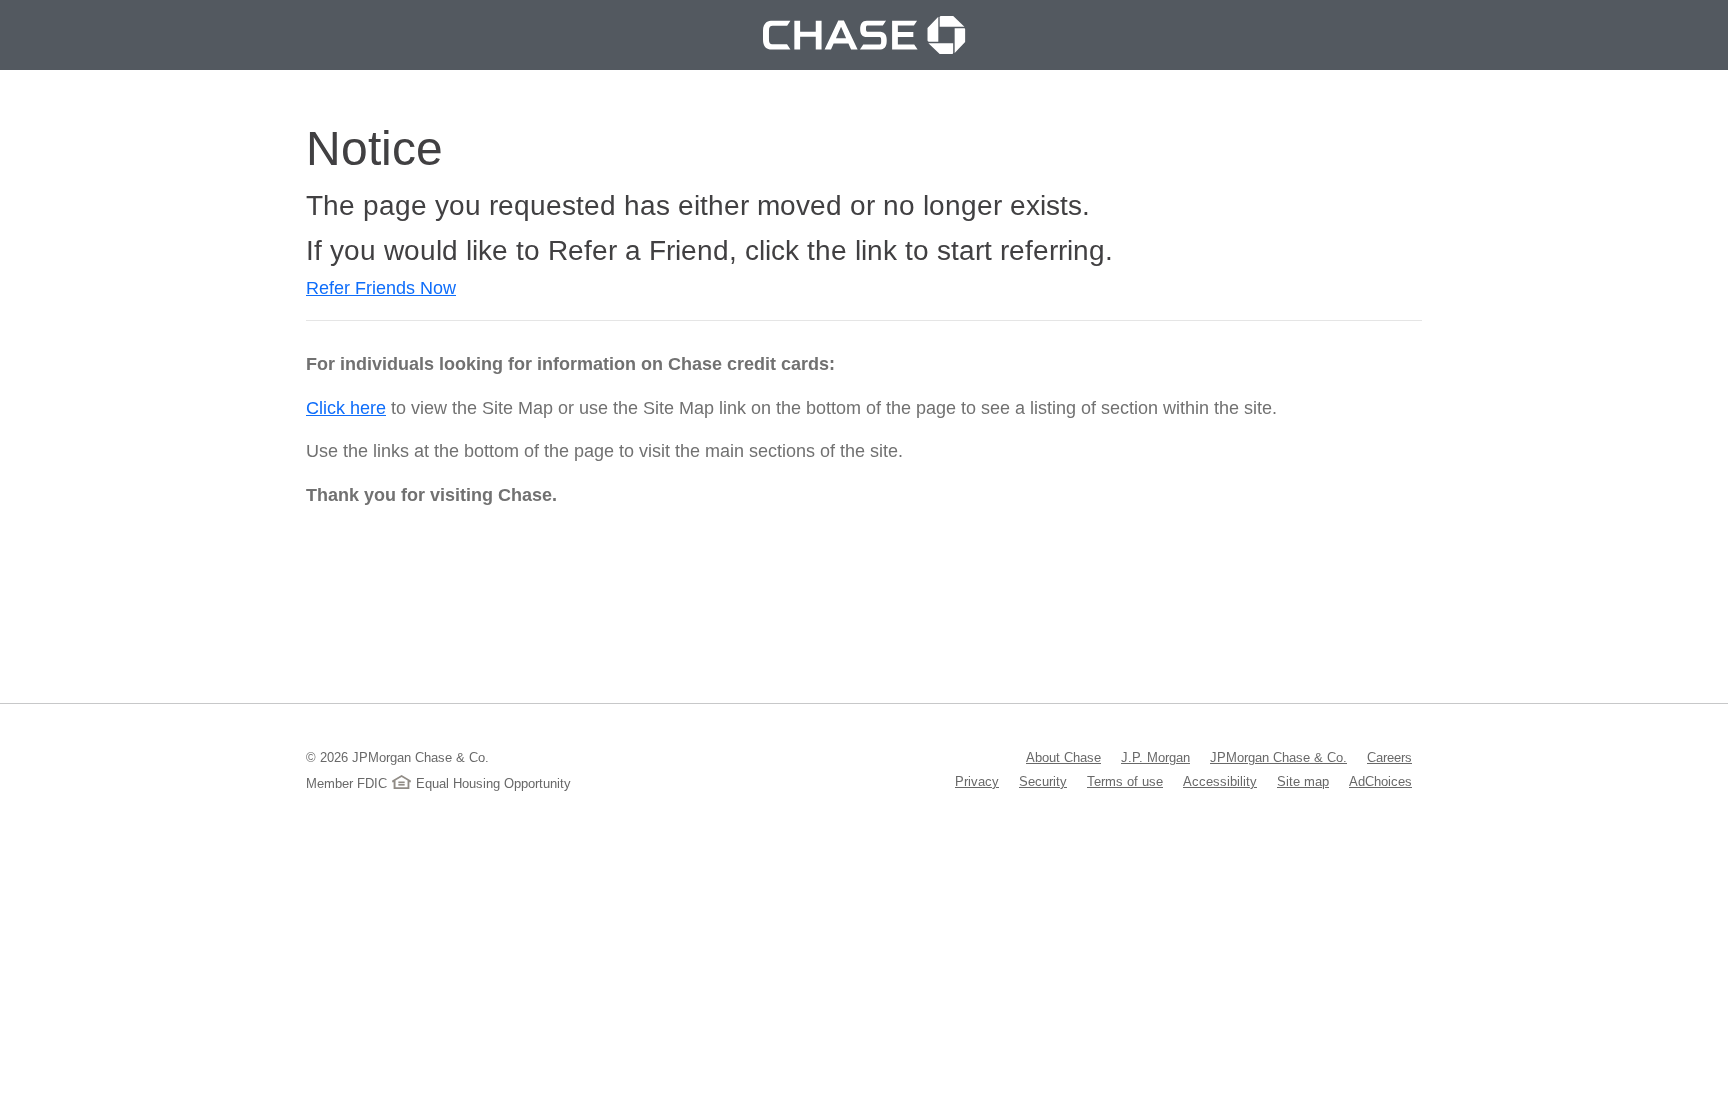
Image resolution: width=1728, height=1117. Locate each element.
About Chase (1063, 757)
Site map (1303, 781)
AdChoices (1380, 781)
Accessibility (1220, 781)
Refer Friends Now (381, 288)
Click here (346, 408)
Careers (1389, 757)
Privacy (977, 781)
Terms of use (1125, 781)
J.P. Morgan (1155, 757)
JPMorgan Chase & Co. (1278, 757)
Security (1043, 781)
